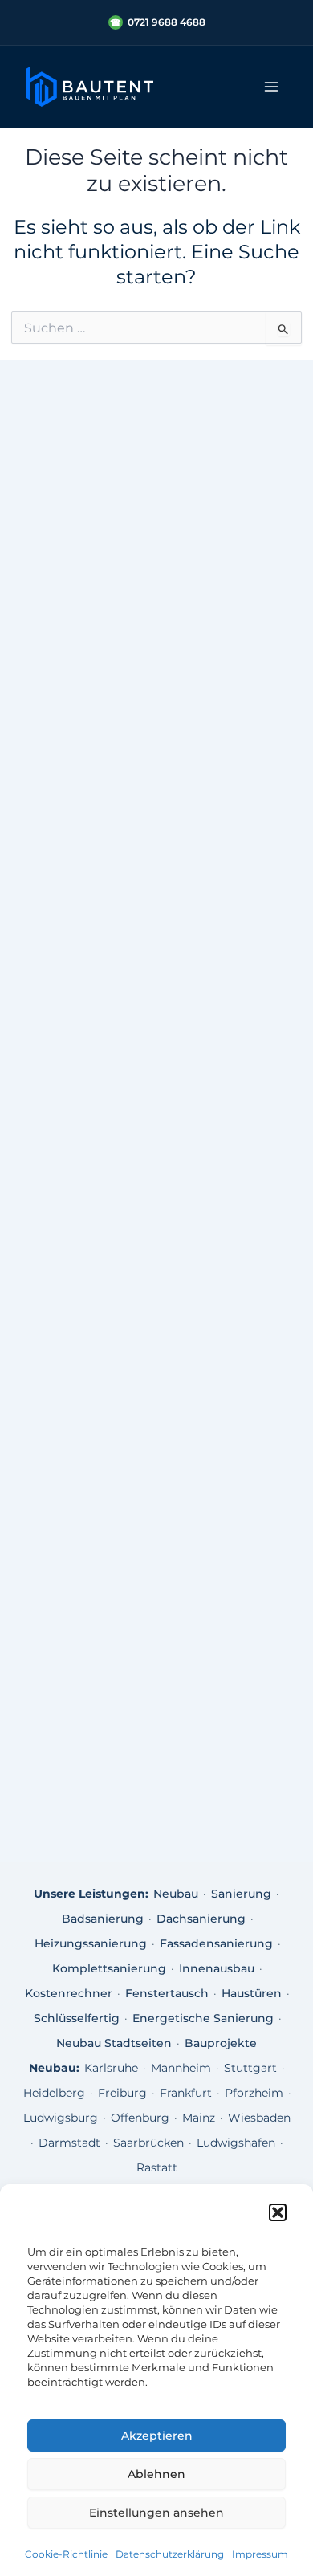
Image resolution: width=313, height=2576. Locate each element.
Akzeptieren (157, 2436)
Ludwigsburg (61, 2118)
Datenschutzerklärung (170, 2554)
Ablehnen (156, 2474)
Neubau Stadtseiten (114, 2043)
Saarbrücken (148, 2143)
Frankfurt (186, 2093)
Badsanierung (103, 1919)
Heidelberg (54, 2093)
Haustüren (252, 1993)
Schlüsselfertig (77, 2018)
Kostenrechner (69, 1993)
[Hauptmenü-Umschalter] (271, 87)
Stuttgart (250, 2068)
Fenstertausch (167, 1993)
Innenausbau (217, 1968)
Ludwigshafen (236, 2143)
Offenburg (140, 2118)
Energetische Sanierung (203, 2018)
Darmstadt (69, 2143)
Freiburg (122, 2093)
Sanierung (241, 1894)
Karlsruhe (111, 2068)
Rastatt (157, 2167)
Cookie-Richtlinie (66, 2554)
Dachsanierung (201, 1919)
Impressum (260, 2554)
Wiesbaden (259, 2118)
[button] (278, 2212)
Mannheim (181, 2068)
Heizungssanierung (91, 1943)
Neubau (176, 1894)
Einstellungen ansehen (156, 2513)
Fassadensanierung (216, 1943)
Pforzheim (254, 2093)
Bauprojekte (221, 2043)
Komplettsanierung (109, 1968)
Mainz (199, 2118)
